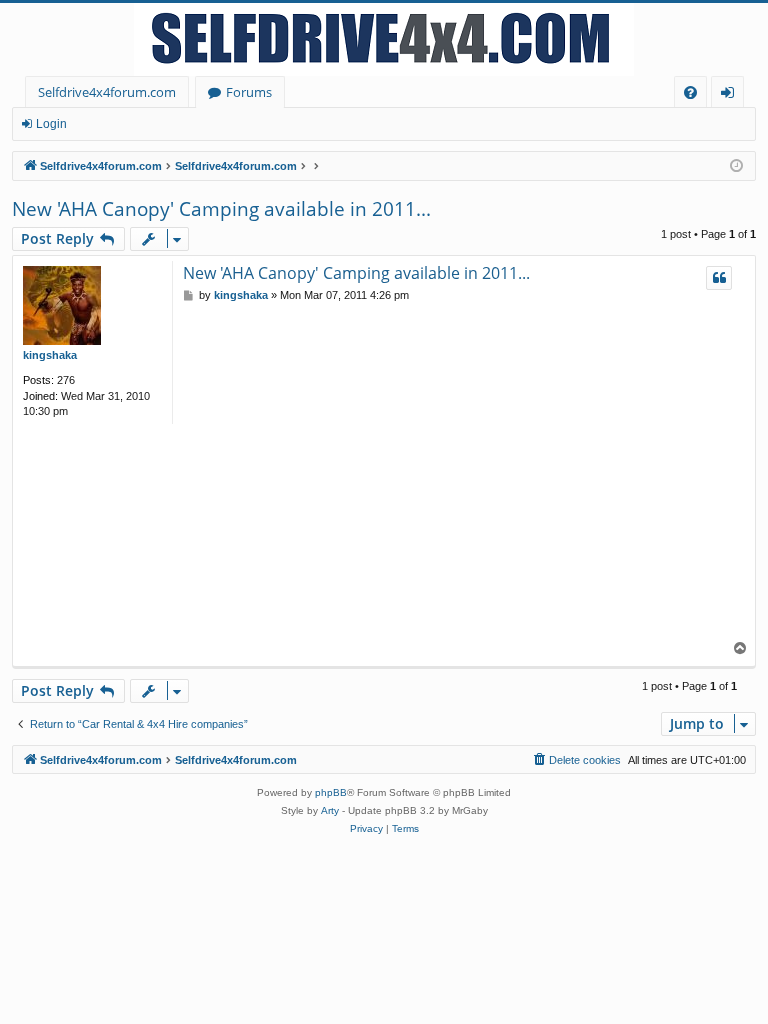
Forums (249, 92)
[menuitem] (690, 92)
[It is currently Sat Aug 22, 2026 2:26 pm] (736, 166)
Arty (330, 810)
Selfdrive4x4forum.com (107, 92)
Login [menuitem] (731, 95)
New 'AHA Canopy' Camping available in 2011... (221, 209)
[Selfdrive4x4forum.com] (384, 39)
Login (51, 124)
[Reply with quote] (719, 278)
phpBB (331, 792)
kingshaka (50, 355)
